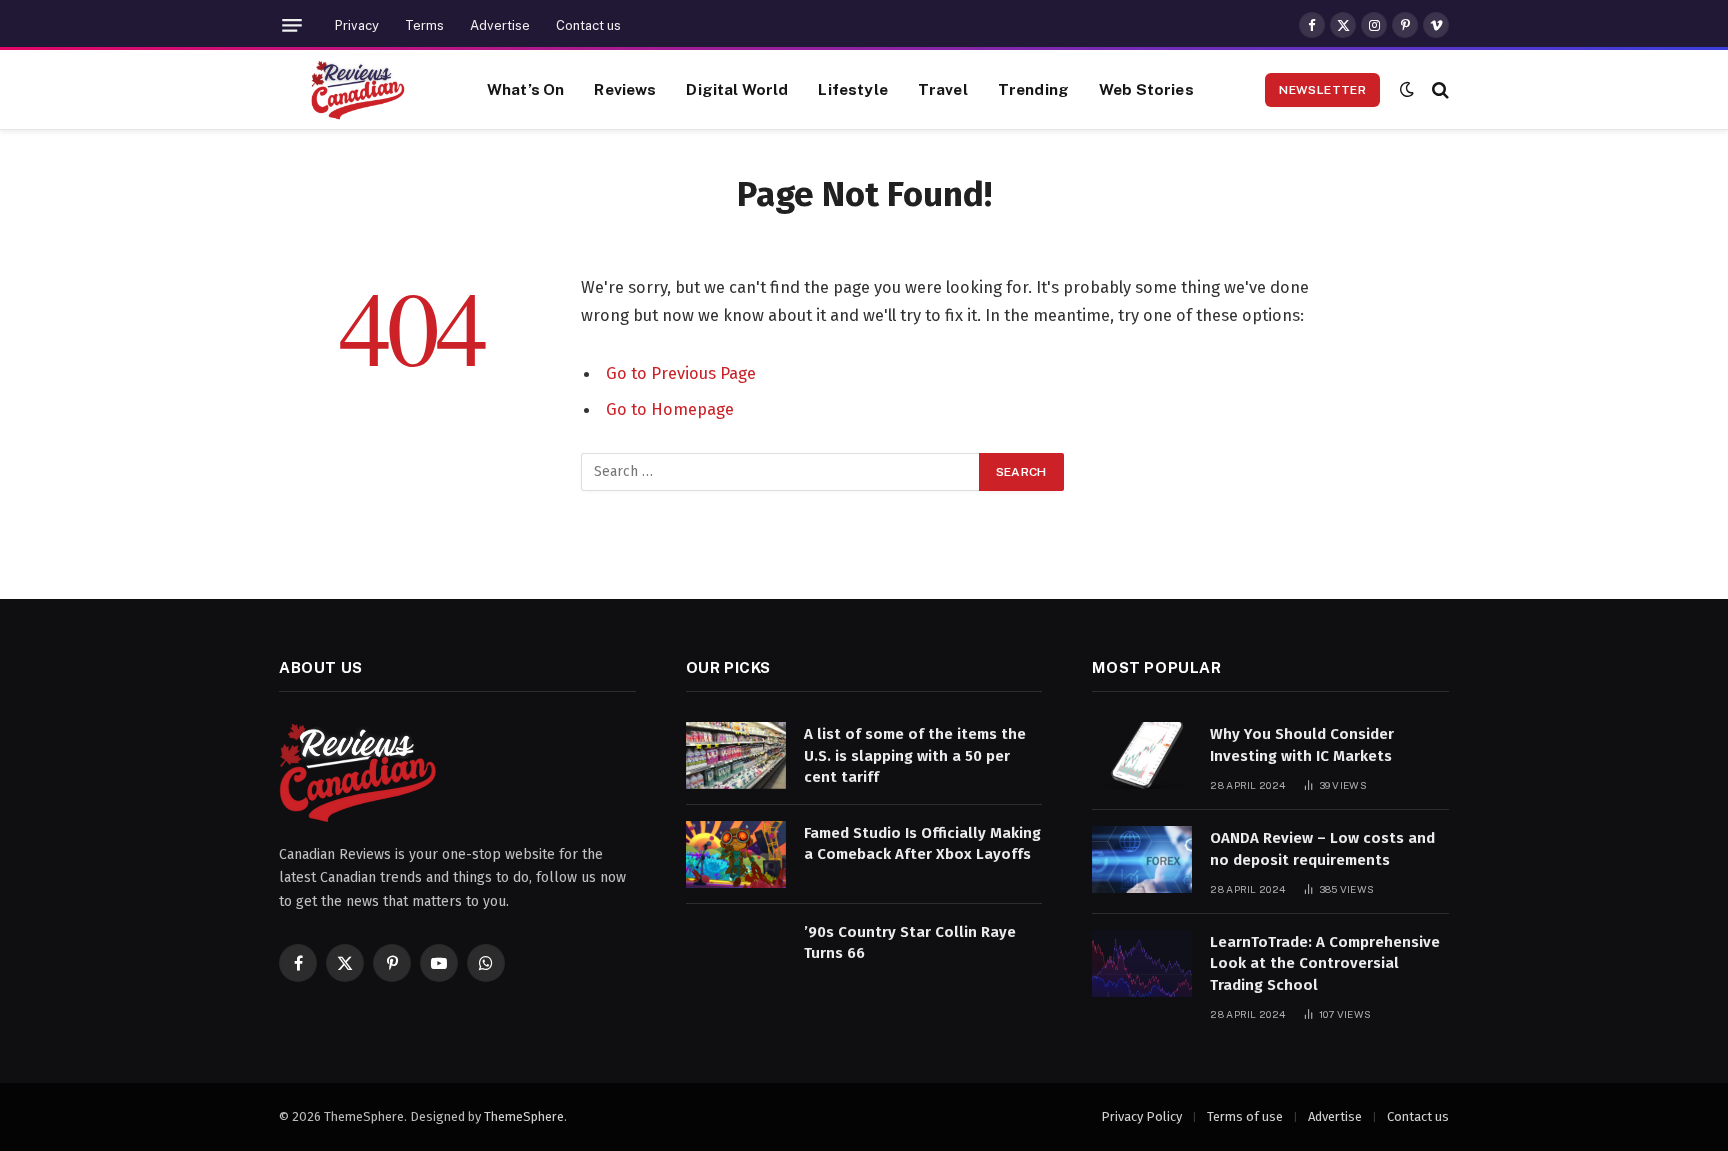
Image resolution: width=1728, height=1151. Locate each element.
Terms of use (1245, 1116)
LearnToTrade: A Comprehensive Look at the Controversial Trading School (1325, 963)
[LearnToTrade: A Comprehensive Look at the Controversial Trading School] (1142, 963)
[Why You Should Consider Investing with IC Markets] (1142, 755)
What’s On (525, 89)
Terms (424, 25)
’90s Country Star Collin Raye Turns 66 (910, 942)
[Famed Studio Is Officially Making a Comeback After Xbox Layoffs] (736, 854)
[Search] (1438, 89)
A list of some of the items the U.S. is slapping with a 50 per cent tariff (915, 755)
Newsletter (1322, 90)
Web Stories (1146, 89)
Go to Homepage (670, 409)
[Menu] (292, 25)
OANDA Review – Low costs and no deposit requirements (1322, 848)
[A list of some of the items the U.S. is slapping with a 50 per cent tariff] (736, 755)
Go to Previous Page (681, 373)
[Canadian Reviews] (358, 90)
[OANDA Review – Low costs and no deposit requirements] (1142, 859)
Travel (943, 89)
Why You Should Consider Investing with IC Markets (1302, 744)
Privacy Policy (1141, 1116)
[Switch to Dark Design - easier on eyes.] (1407, 89)
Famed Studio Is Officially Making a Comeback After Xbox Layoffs (922, 843)
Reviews (625, 89)
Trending (1033, 89)
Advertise (500, 25)
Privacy (357, 25)
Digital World (737, 89)
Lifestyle (852, 89)
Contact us (588, 25)
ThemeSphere (524, 1116)
